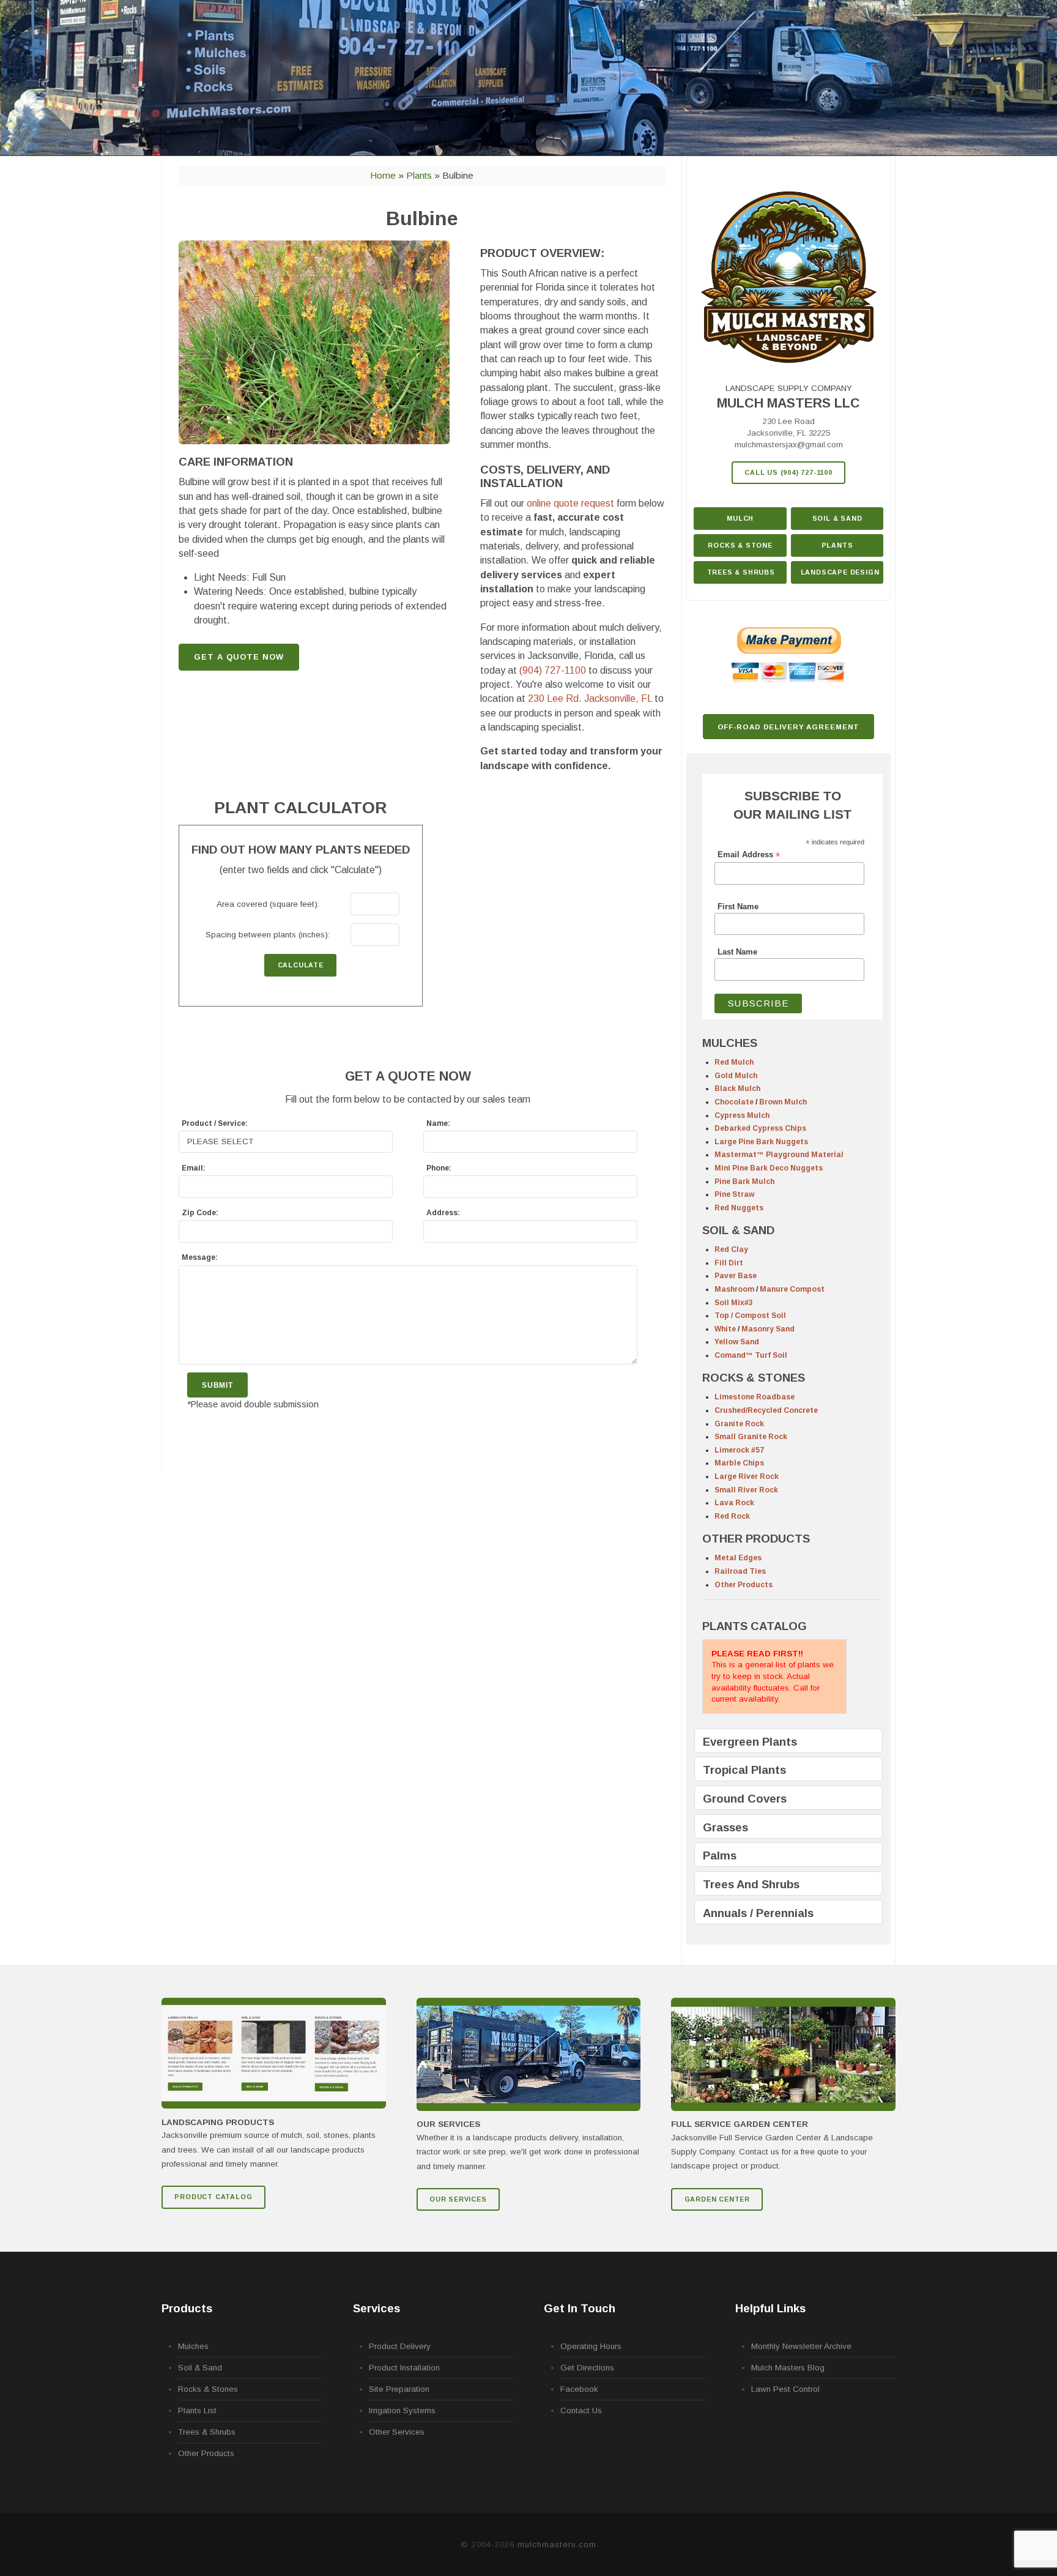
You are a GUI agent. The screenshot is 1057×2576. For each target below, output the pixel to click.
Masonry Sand (768, 1329)
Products (187, 2308)
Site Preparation (399, 2389)
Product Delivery (400, 2346)
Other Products (744, 1585)
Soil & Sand (837, 518)
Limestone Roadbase (755, 1397)
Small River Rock (746, 1490)
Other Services (397, 2432)
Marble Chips (739, 1463)
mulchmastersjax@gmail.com (789, 445)
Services (376, 2308)
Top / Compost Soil (750, 1316)
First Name (738, 907)
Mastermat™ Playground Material (779, 1155)
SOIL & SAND (738, 1230)
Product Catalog (213, 2197)
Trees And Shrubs (751, 1884)
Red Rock (732, 1516)
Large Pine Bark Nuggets (761, 1142)
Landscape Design (840, 572)
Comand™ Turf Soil (751, 1355)
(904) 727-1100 (553, 670)
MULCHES (730, 1043)
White (725, 1329)
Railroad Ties (740, 1571)
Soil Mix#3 (734, 1303)
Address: (443, 1213)
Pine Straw (734, 1194)
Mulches (193, 2346)
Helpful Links (770, 2308)
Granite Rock (739, 1424)
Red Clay (731, 1249)
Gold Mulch (736, 1076)
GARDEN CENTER (717, 2199)
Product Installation (404, 2368)
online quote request (570, 503)
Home (383, 175)
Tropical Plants (744, 1770)
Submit (217, 1385)
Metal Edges (738, 1558)
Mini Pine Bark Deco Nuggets (769, 1168)
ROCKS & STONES (754, 1378)
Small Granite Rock (751, 1437)
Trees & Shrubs (741, 572)
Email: (194, 1168)
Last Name (737, 952)
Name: (438, 1123)
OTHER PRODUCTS (756, 1539)
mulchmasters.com (557, 2544)
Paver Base (736, 1276)
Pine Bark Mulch (744, 1182)
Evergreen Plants (750, 1742)
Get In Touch (580, 2308)
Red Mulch (734, 1062)
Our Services (458, 2199)
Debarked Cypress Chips (760, 1128)
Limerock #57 (739, 1450)
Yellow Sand (737, 1342)
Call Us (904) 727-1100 (788, 472)
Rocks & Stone (740, 545)
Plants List (197, 2410)
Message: (200, 1257)
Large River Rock (747, 1476)
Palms (720, 1856)
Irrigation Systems (402, 2410)
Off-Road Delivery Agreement (789, 727)
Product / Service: (215, 1123)
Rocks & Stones (208, 2389)
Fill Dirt (729, 1263)
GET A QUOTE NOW (239, 657)
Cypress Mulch (742, 1115)
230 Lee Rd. (590, 698)
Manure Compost (792, 1289)
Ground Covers (745, 1799)
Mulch (740, 518)
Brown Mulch (783, 1102)
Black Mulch (737, 1089)
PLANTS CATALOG (755, 1626)
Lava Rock (734, 1503)
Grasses (725, 1827)
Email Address (749, 855)
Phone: (439, 1168)
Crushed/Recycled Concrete (766, 1410)
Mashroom (734, 1289)
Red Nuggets (739, 1208)
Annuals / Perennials (758, 1913)
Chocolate (734, 1102)
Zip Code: (200, 1213)
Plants (419, 175)
